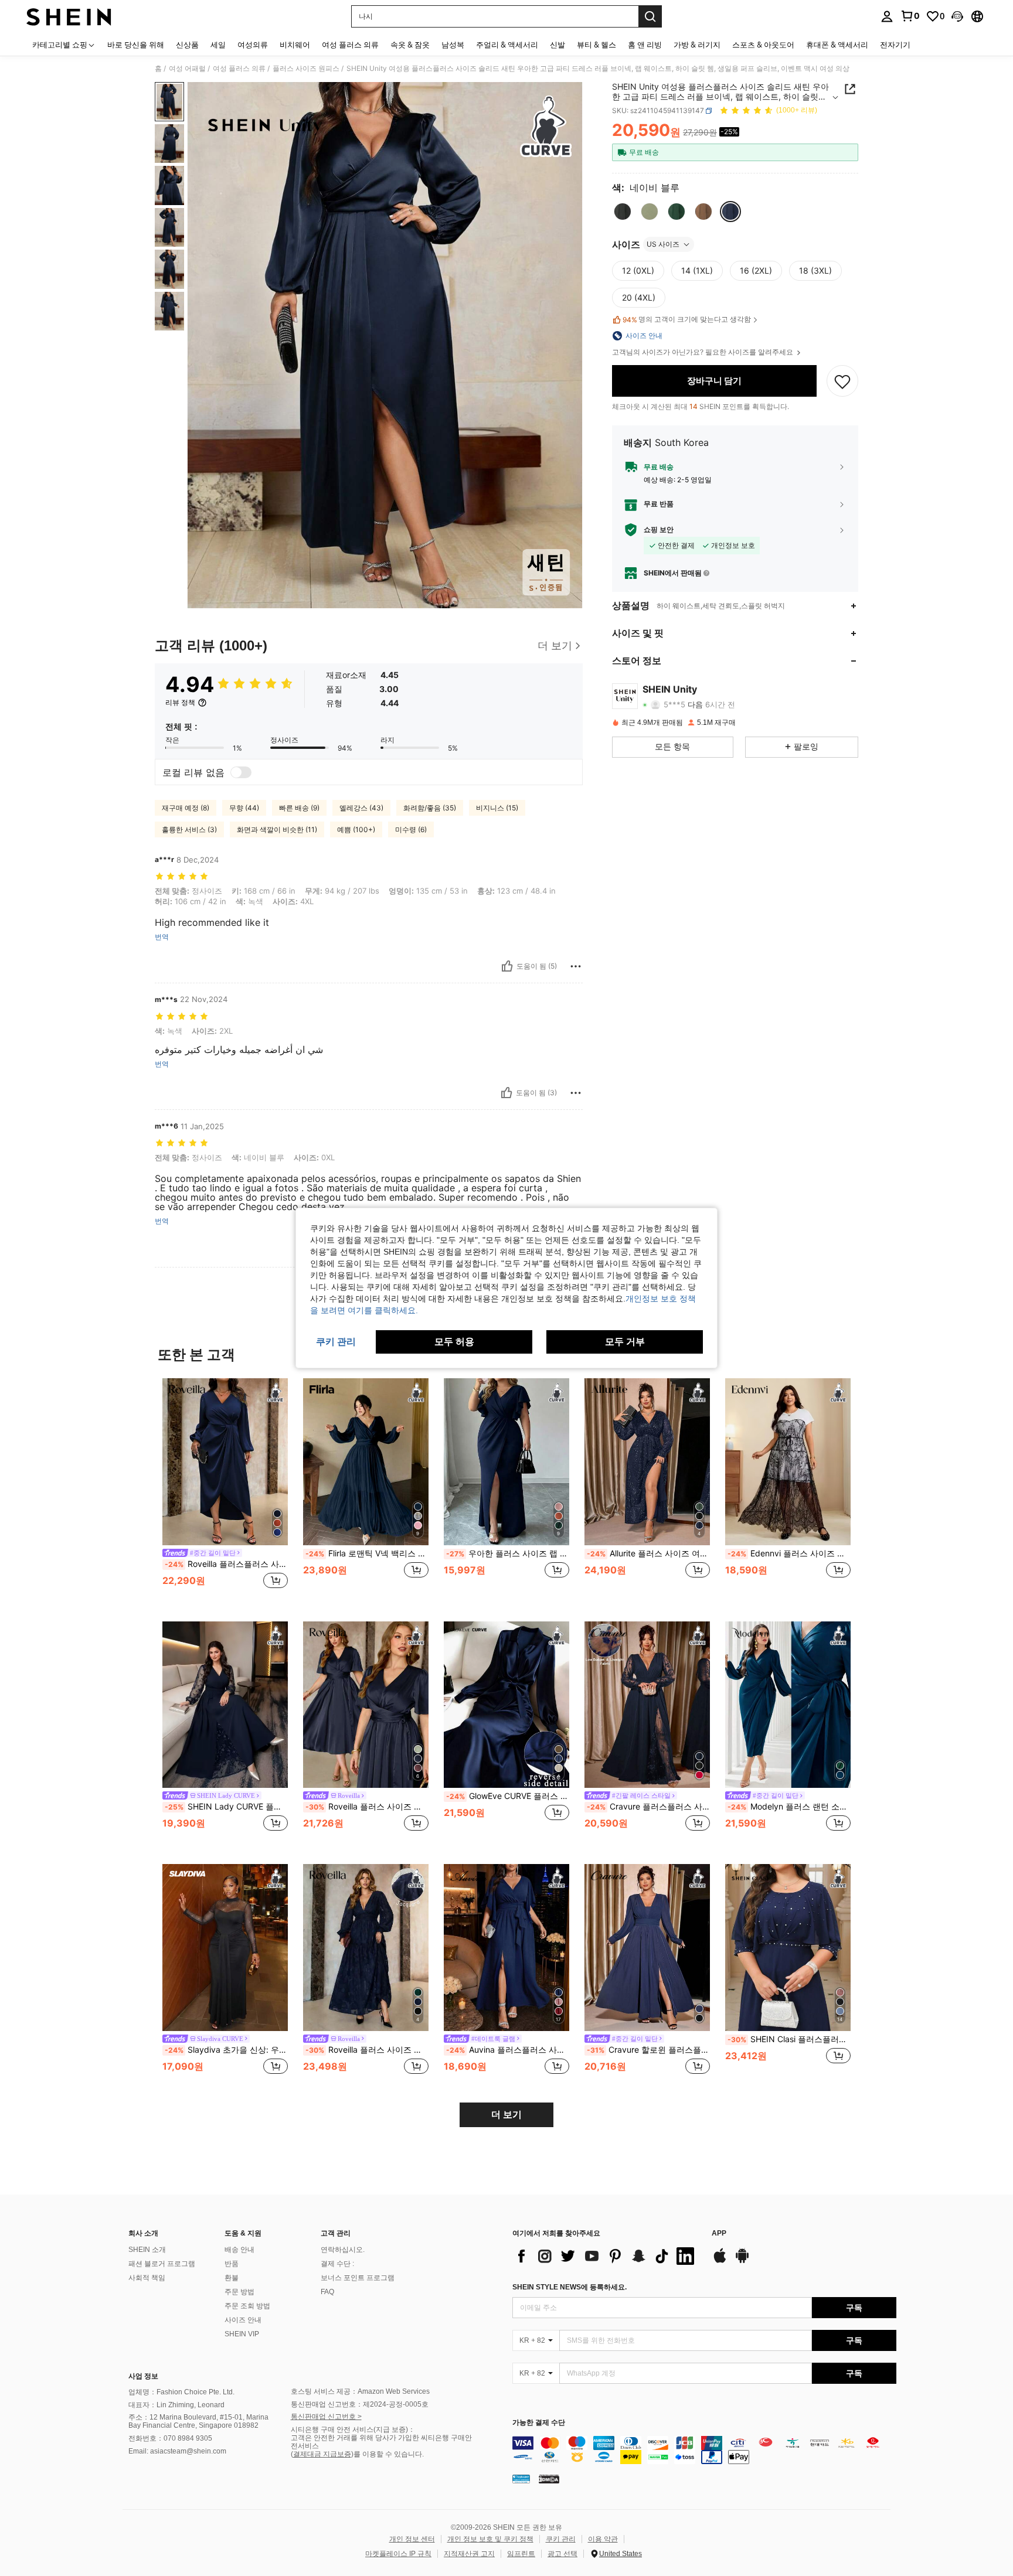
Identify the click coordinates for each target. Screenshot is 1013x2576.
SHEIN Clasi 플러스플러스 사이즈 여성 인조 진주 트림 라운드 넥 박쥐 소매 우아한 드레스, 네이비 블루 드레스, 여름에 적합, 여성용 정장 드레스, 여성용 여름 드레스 (789, 2039)
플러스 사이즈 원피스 (306, 69)
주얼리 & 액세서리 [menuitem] (507, 45)
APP (719, 2233)
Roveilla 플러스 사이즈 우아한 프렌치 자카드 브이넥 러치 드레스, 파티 (367, 2050)
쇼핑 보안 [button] (659, 530)
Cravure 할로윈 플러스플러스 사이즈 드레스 (648, 2050)
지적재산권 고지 (469, 2554)
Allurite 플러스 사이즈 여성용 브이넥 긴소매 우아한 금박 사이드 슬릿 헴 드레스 (648, 1553)
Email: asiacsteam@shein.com (177, 2451)
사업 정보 (143, 2376)
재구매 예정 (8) (186, 808)
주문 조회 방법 (247, 2306)
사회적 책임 (147, 2278)
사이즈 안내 (243, 2320)
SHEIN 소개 (147, 2250)
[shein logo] (69, 16)
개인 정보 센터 (412, 2539)
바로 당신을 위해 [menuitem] (136, 45)
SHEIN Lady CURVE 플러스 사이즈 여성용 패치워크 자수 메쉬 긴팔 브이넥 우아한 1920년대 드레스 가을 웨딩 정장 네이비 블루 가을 (226, 1807)
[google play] (742, 2261)
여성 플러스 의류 (239, 69)
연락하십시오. (343, 2250)
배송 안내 (239, 2250)
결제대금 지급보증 (322, 2454)
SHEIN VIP (242, 2334)
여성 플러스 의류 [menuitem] (350, 45)
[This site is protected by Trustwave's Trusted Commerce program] (521, 2479)
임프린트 (521, 2554)
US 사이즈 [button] (663, 244)
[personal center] (887, 16)
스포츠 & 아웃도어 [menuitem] (763, 45)
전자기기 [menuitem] (895, 45)
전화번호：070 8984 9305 (170, 2438)
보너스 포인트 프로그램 (358, 2278)
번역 (162, 937)
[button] (957, 16)
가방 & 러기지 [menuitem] (697, 45)
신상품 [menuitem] (187, 45)
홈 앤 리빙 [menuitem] (645, 45)
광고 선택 (562, 2554)
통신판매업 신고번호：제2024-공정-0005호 (360, 2404)
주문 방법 (239, 2292)
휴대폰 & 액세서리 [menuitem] (837, 45)
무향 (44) (244, 808)
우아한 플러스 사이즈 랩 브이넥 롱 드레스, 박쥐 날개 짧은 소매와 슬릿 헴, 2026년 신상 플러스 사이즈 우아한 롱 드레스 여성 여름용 (508, 1553)
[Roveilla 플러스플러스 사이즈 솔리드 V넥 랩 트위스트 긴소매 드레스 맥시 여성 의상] (225, 1462)
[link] (910, 16)
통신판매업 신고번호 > (326, 2417)
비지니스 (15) (497, 808)
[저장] (842, 381)
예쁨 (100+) (356, 829)
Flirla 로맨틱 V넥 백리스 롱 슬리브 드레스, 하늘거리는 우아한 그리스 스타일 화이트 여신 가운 (367, 1553)
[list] (606, 2256)
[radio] (623, 212)
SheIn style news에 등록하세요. (570, 2287)
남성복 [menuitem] (453, 45)
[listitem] (225, 1490)
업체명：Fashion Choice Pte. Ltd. (181, 2392)
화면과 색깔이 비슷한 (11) (277, 829)
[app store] (720, 2261)
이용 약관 (603, 2539)
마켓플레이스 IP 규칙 (398, 2554)
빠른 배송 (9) (299, 808)
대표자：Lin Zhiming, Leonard (176, 2405)
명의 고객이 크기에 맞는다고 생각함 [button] (687, 319)
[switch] (241, 772)
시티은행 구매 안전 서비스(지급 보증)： (353, 2430)
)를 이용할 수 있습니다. (387, 2454)
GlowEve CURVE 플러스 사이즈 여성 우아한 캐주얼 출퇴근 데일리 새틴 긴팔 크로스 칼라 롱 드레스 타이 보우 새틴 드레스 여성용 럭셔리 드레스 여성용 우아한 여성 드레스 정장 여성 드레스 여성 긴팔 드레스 (508, 1796)
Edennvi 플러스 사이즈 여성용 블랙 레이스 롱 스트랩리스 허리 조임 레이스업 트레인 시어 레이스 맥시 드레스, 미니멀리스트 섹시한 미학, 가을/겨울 (789, 1553)
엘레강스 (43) (361, 808)
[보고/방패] (576, 966)
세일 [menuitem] (218, 45)
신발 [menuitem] (558, 45)
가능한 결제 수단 (539, 2423)
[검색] (650, 16)
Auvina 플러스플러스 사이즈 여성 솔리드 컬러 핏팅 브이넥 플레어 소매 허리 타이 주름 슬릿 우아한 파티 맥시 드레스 (508, 2050)
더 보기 (506, 2115)
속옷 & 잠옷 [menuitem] (410, 45)
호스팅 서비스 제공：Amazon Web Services (360, 2391)
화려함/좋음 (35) (430, 808)
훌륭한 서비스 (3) (189, 829)
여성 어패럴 (187, 69)
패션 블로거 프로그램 (162, 2264)
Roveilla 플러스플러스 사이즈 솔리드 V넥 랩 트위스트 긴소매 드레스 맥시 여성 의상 (226, 1564)
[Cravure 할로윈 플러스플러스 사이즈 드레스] (647, 1948)
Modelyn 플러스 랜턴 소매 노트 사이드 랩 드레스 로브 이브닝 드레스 (789, 1807)
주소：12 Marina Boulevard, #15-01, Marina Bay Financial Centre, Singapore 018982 (198, 2421)
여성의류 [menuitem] (253, 45)
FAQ (327, 2292)
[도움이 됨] (507, 966)
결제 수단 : (337, 2264)
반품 (232, 2264)
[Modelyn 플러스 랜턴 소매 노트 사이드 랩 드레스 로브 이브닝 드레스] (788, 1705)
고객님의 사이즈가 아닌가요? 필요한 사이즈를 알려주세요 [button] (703, 352)
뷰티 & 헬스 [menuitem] (596, 45)
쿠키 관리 (561, 2539)
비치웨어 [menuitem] (295, 45)
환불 (232, 2278)
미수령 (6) (411, 829)
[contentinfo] (704, 2450)
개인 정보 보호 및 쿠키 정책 (490, 2539)
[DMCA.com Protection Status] (549, 2479)
